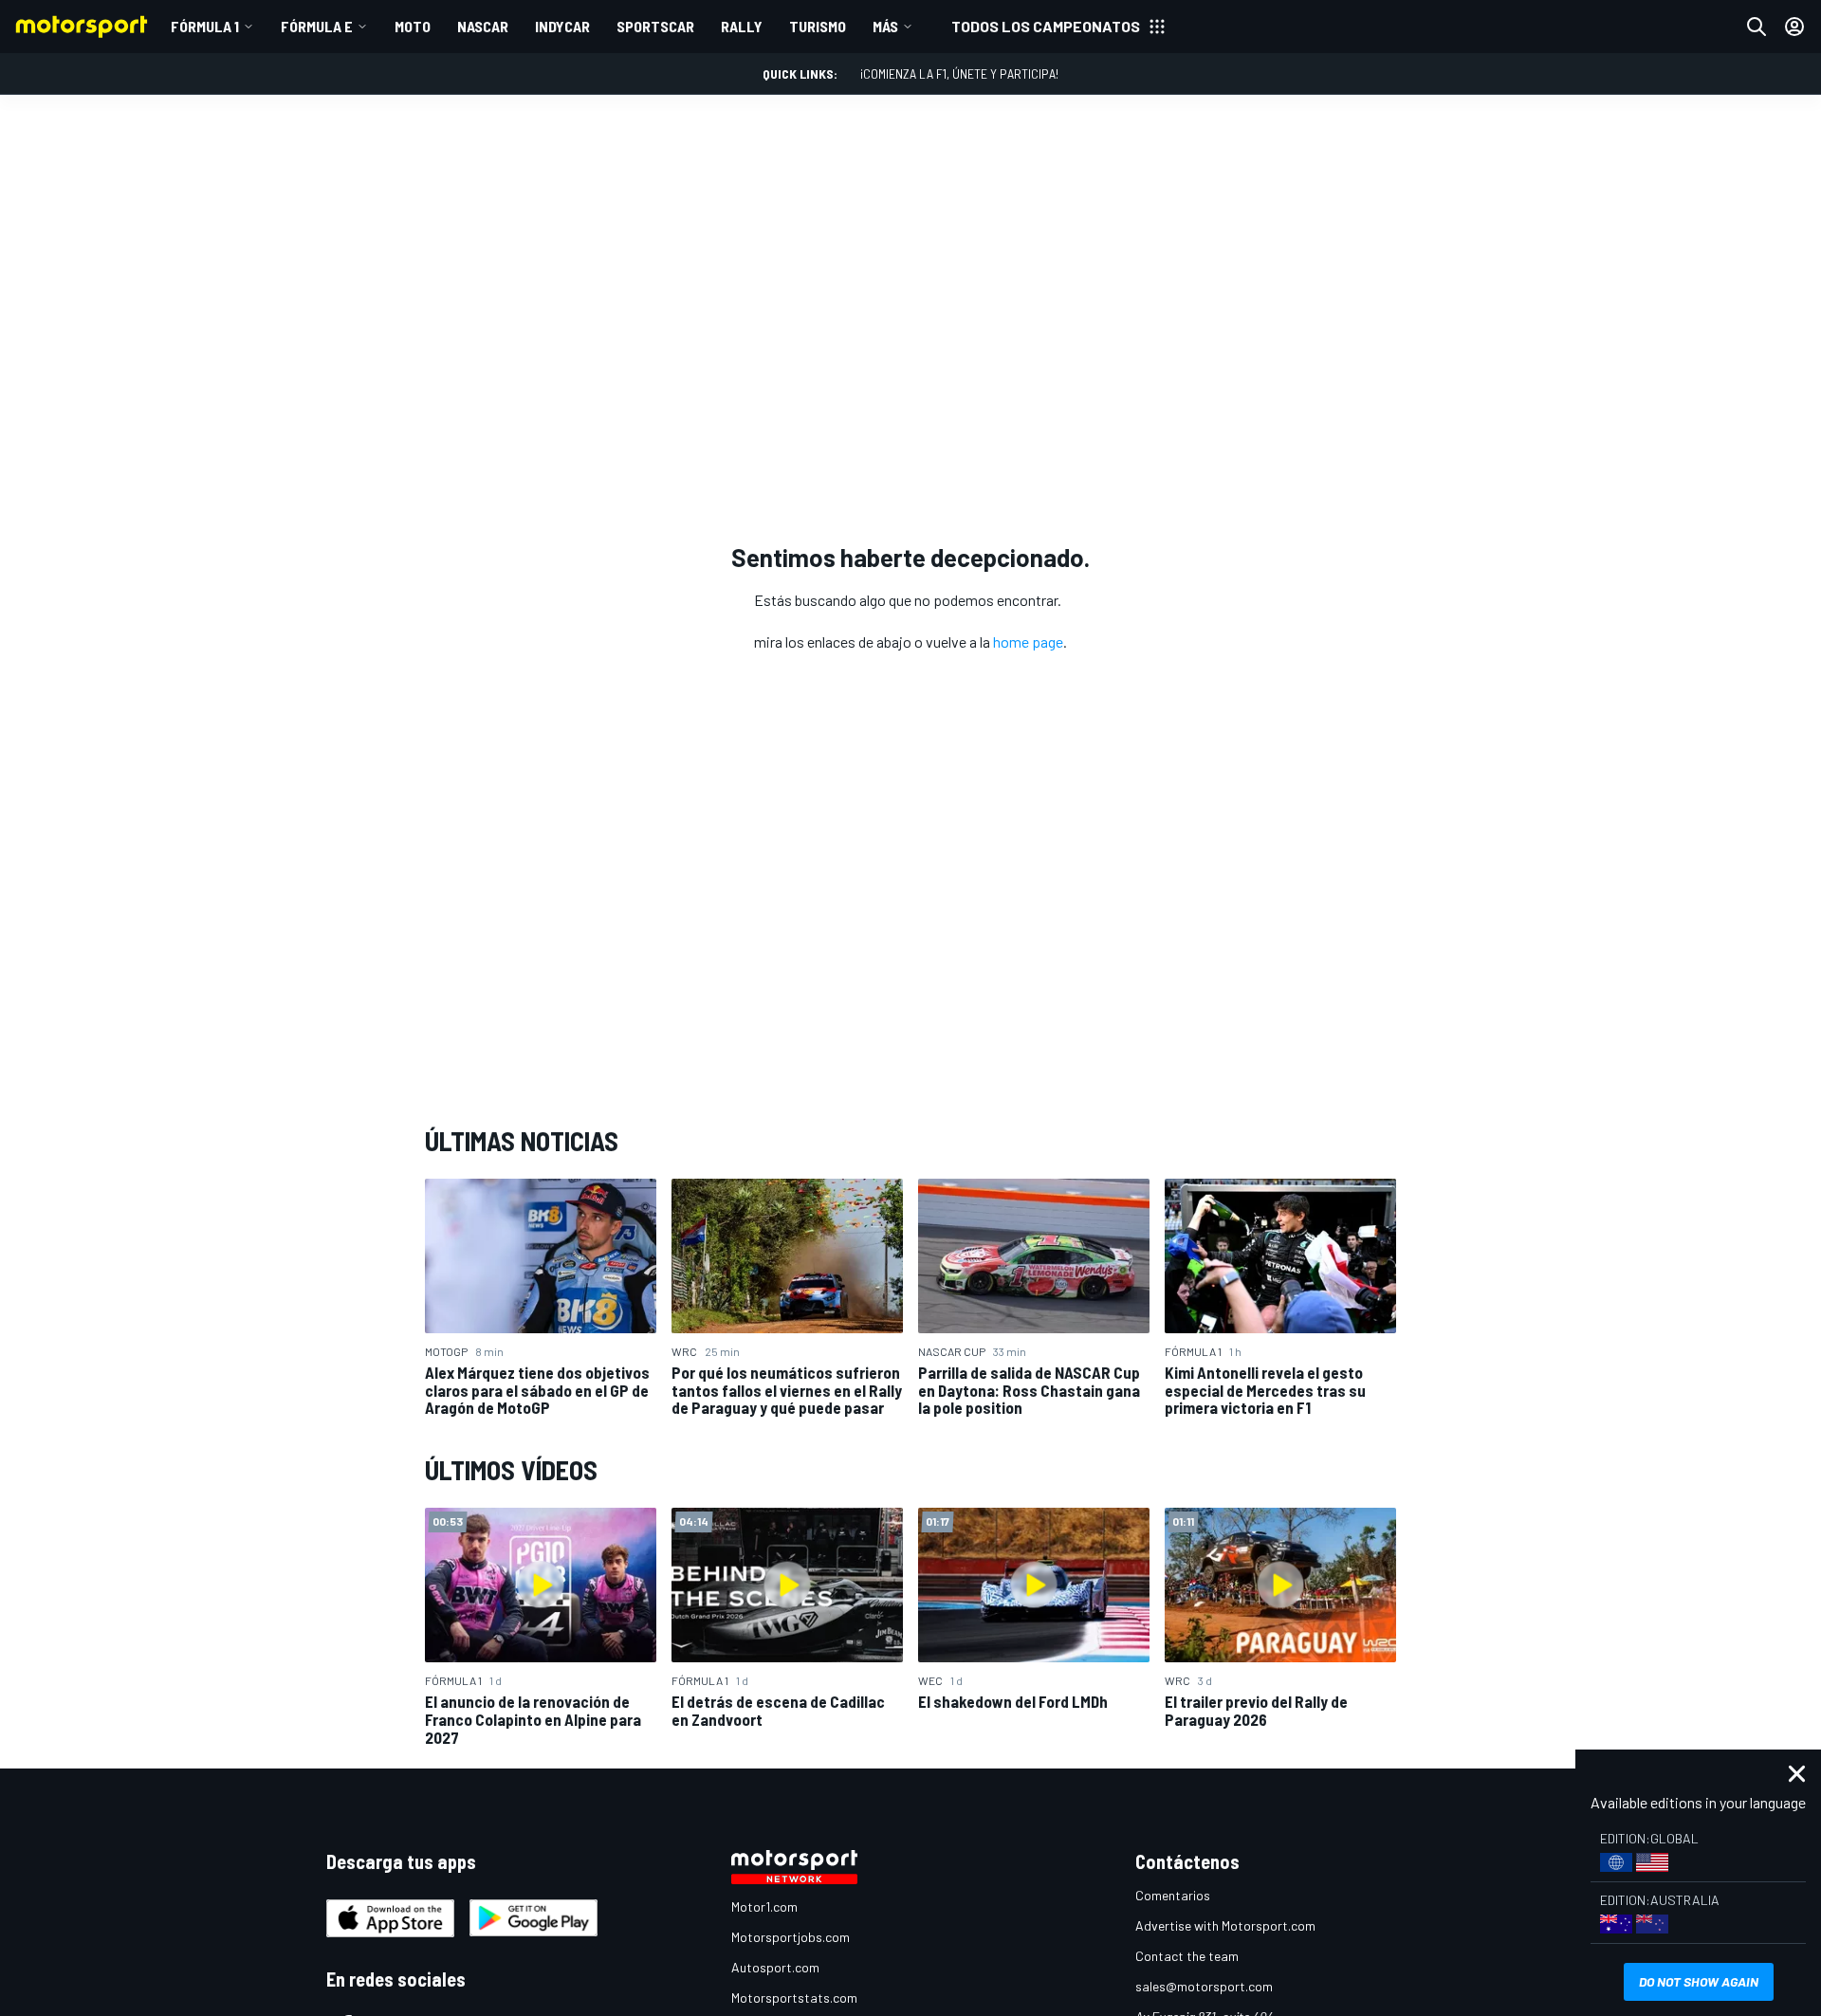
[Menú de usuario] (1794, 27)
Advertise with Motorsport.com (1225, 1925)
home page (1028, 641)
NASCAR (483, 26)
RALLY (742, 26)
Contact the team (1187, 1956)
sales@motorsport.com (1204, 1986)
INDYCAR (562, 26)
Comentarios (1173, 1895)
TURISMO (818, 26)
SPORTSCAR (655, 26)
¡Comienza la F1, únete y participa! (959, 73)
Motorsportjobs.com (791, 1937)
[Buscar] (1757, 27)
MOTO (413, 26)
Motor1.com (764, 1906)
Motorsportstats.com (794, 1998)
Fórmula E (317, 26)
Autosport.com (775, 1967)
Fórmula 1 (205, 26)
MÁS (885, 26)
